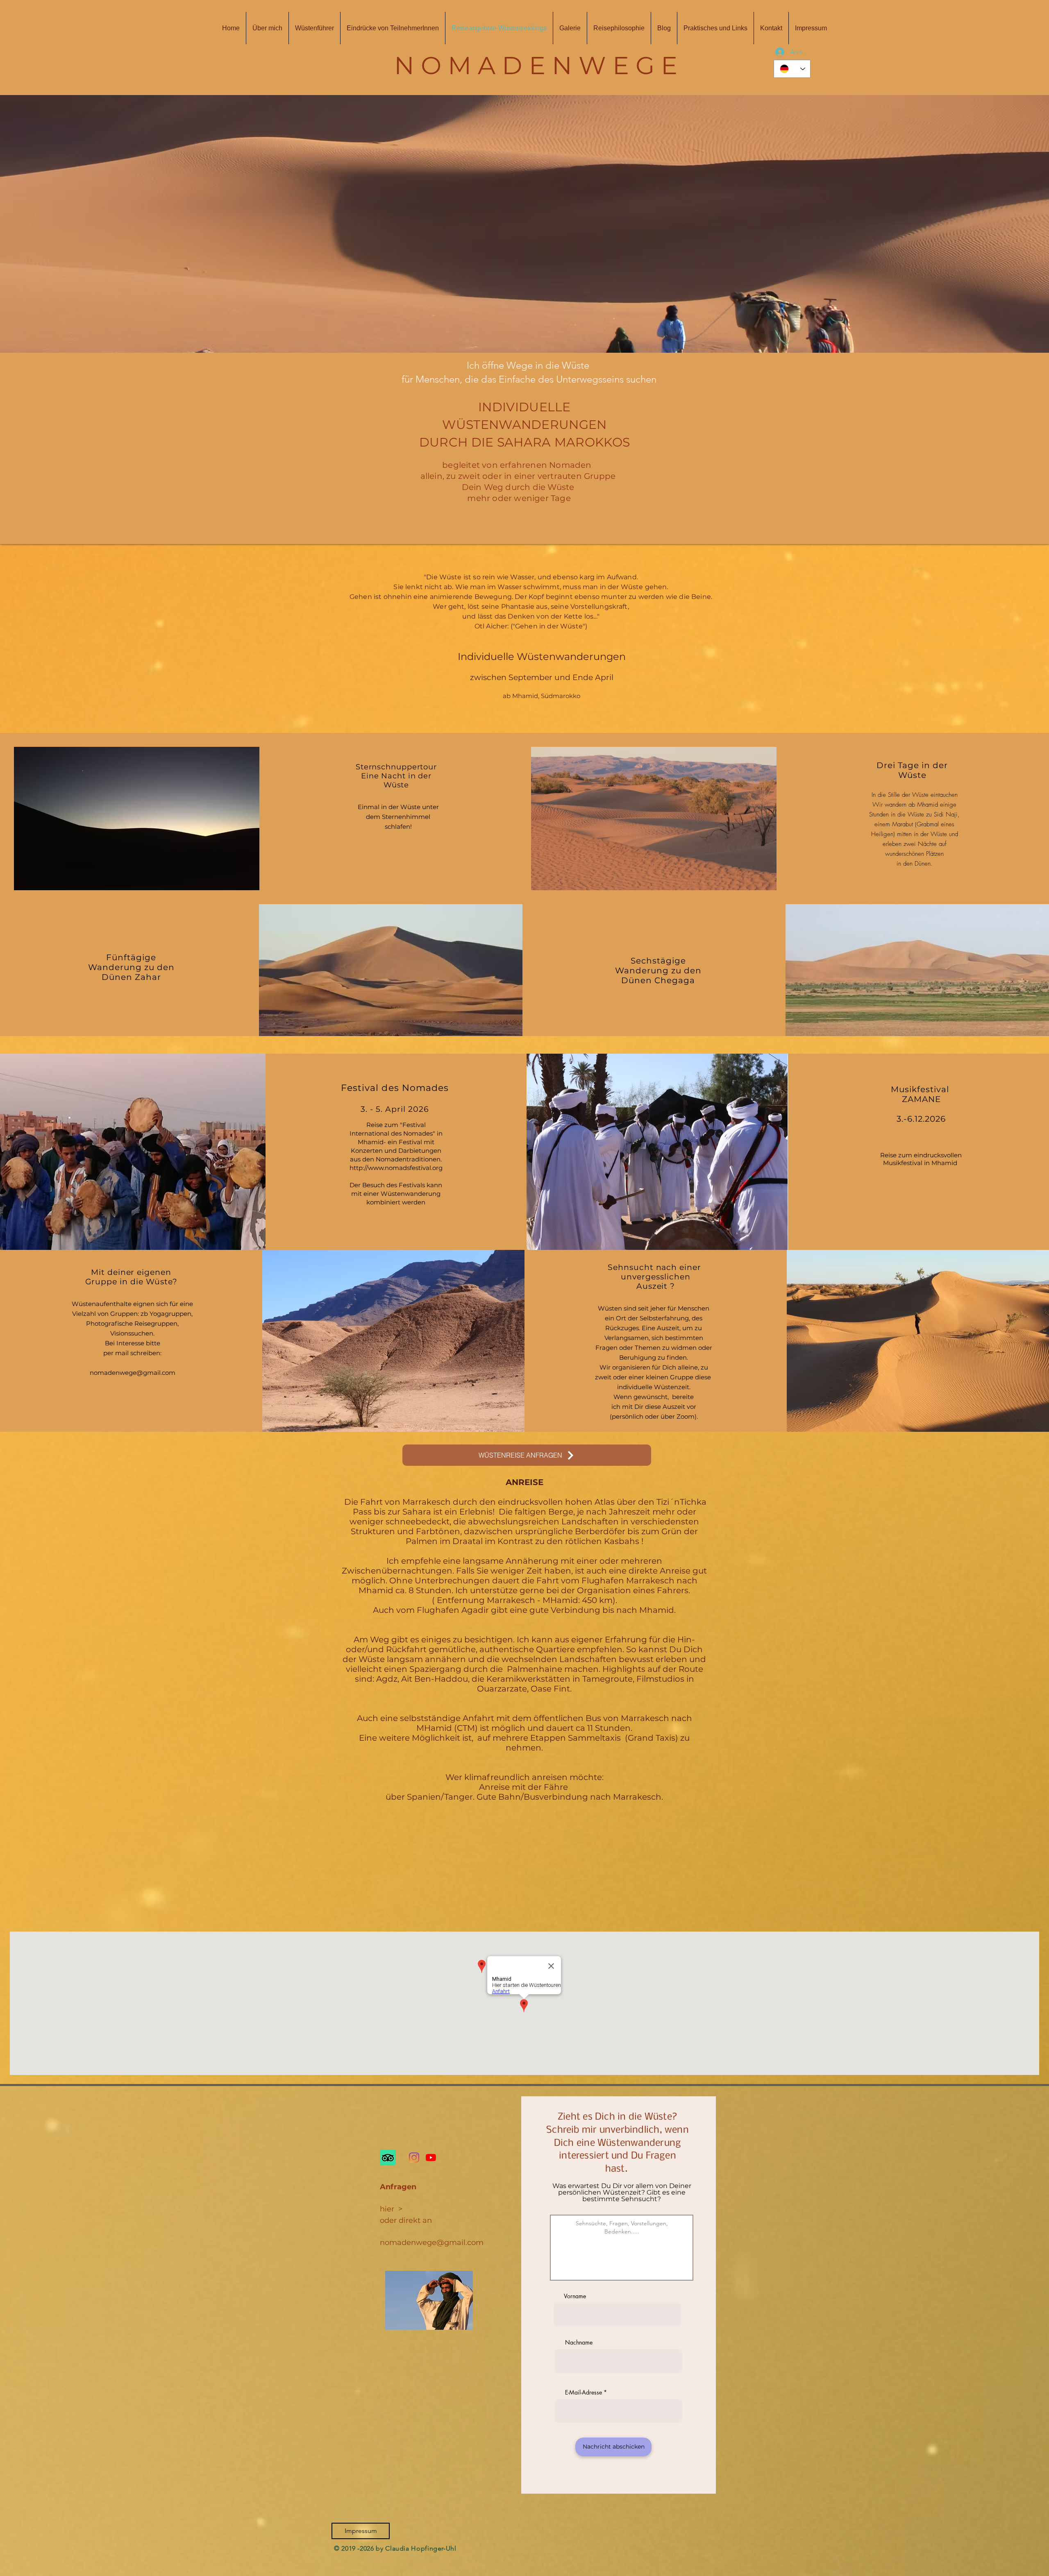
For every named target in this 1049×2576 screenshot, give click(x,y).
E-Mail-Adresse (584, 2392)
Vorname (575, 2296)
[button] (524, 224)
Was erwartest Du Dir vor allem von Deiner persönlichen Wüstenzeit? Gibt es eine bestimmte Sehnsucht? (622, 2193)
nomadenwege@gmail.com (133, 1373)
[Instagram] (414, 2158)
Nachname (579, 2342)
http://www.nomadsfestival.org (396, 1168)
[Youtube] (431, 2158)
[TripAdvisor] (388, 2158)
